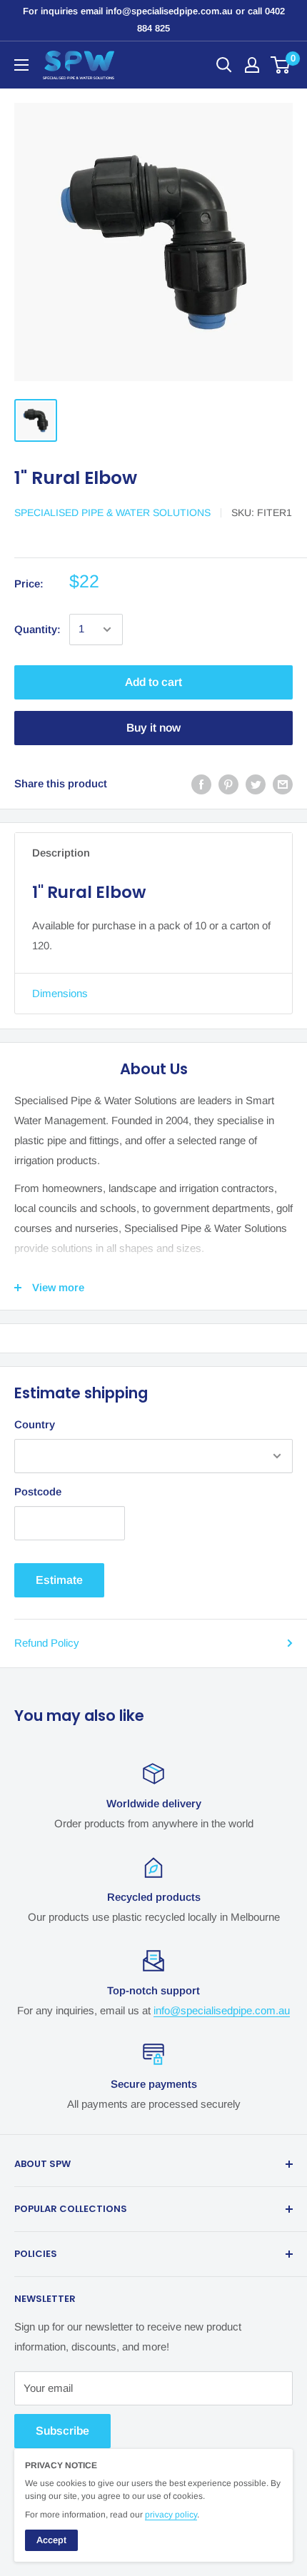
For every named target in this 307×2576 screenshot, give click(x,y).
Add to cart (153, 682)
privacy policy (171, 2515)
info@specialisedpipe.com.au (222, 2010)
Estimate (59, 1580)
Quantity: (37, 629)
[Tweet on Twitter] (256, 784)
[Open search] (224, 65)
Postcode (38, 1491)
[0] (281, 65)
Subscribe (62, 2431)
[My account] (252, 65)
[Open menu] (21, 65)
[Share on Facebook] (201, 784)
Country (35, 1424)
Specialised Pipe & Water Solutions (112, 512)
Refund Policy (47, 1643)
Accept (51, 2540)
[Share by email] (283, 784)
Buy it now (153, 728)
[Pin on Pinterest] (228, 784)
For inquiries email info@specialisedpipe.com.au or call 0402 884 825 (154, 20)
